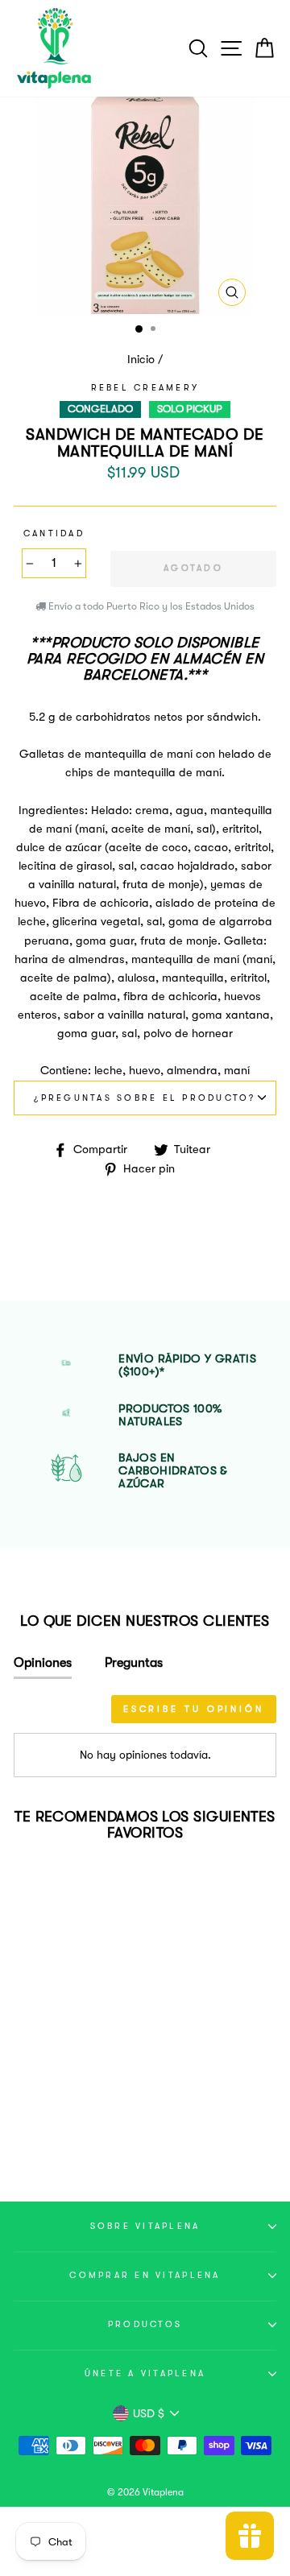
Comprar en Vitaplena (145, 2275)
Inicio (141, 360)
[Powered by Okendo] (54, 1714)
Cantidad (54, 533)
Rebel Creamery (145, 388)
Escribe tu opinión (194, 1709)
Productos (145, 2324)
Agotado (63, 2127)
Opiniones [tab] (43, 1663)
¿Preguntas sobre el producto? (145, 1098)
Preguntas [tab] (134, 1663)
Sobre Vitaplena (145, 2226)
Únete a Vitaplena (145, 2373)
